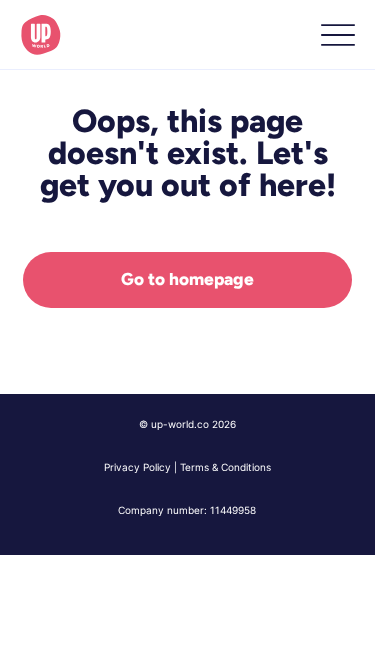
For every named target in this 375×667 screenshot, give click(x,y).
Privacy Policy (137, 467)
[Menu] (337, 35)
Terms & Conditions (225, 467)
